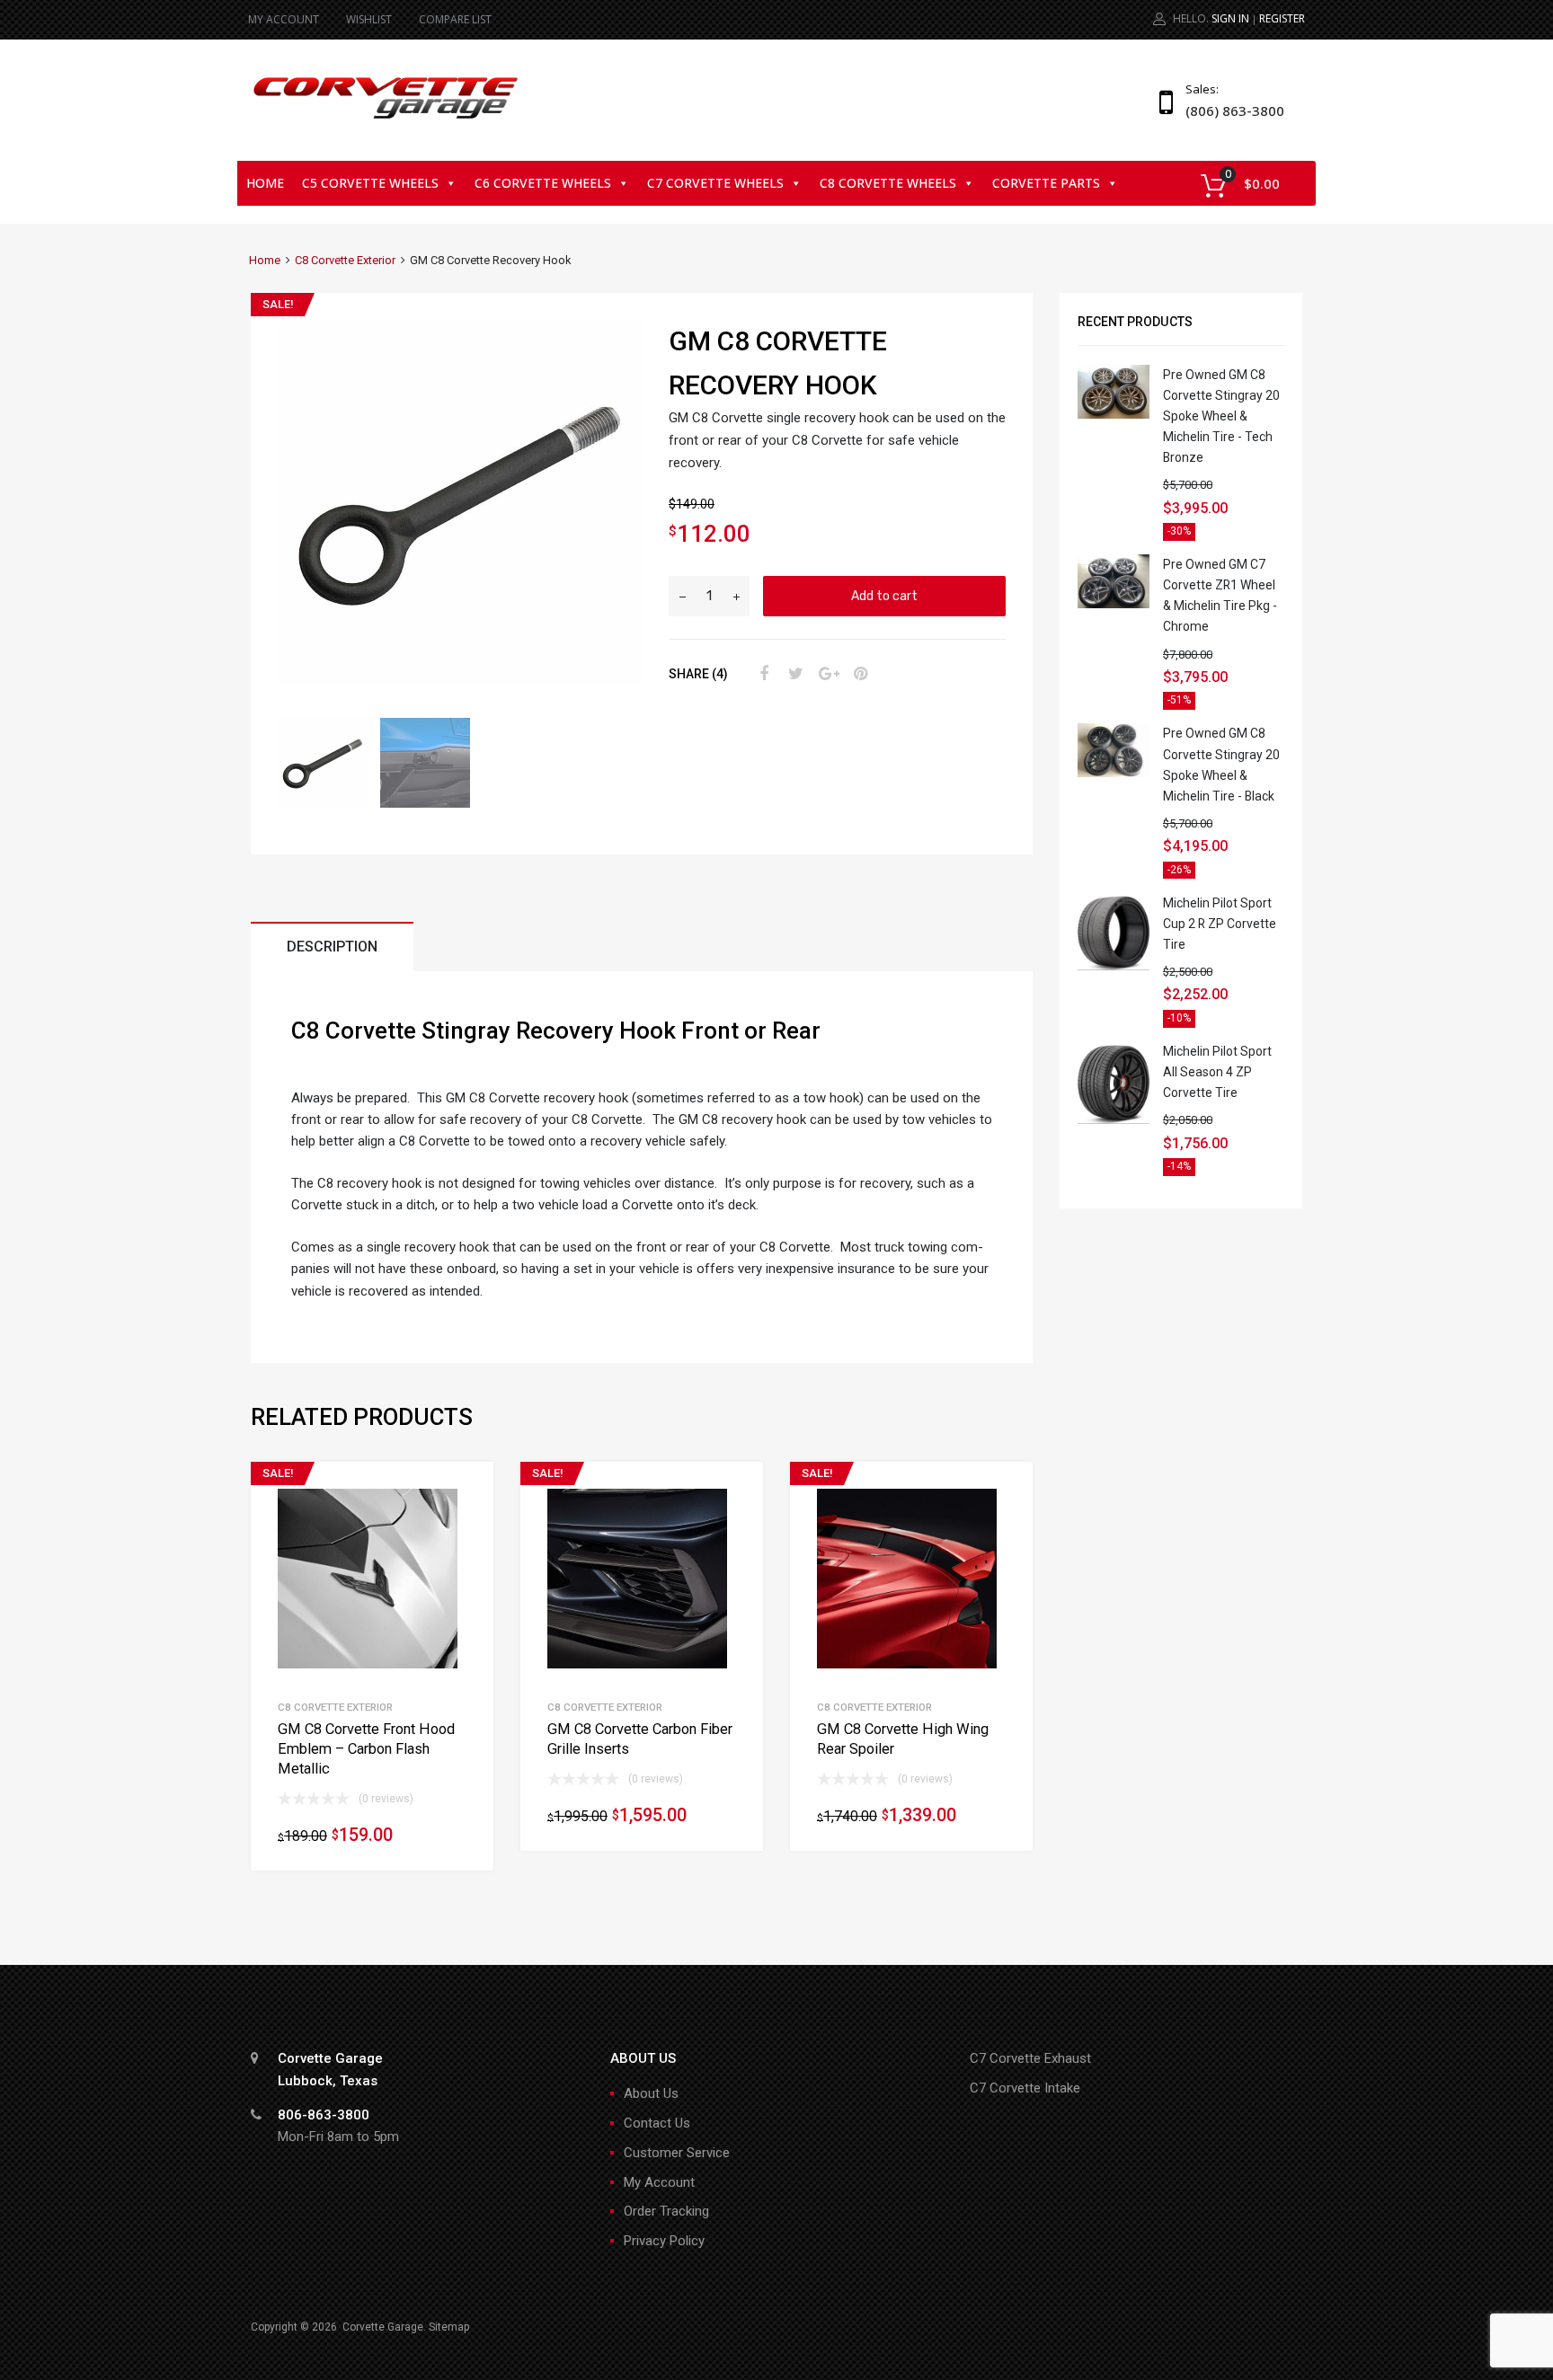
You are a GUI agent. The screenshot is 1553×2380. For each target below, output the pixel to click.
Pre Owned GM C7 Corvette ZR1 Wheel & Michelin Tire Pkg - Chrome (1220, 595)
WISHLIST (369, 19)
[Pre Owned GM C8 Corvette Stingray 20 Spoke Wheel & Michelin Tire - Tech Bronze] (1114, 414)
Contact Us (657, 2123)
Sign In (1230, 18)
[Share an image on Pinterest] (858, 674)
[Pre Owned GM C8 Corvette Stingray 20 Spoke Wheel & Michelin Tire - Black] (1114, 773)
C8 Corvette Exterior (345, 260)
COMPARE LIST (455, 19)
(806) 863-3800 (1229, 111)
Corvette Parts (1046, 183)
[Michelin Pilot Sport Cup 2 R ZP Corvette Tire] (1114, 966)
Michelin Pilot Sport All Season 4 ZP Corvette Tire (1217, 1072)
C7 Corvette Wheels (715, 183)
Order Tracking (666, 2211)
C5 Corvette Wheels (370, 183)
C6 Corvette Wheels (543, 183)
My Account (659, 2182)
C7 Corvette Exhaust (1030, 2058)
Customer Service (677, 2153)
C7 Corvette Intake (1025, 2088)
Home (265, 183)
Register (1282, 18)
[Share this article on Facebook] (761, 674)
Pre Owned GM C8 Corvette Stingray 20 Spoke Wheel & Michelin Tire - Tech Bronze (1221, 416)
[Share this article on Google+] (826, 674)
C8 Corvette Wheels (888, 183)
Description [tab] (332, 947)
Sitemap (449, 2327)
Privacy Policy (664, 2241)
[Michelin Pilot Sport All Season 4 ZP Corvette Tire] (1114, 1119)
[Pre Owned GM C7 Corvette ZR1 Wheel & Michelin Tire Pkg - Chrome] (1114, 604)
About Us (651, 2093)
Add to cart (884, 596)
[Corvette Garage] (386, 120)
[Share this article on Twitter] (794, 674)
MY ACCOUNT (284, 19)
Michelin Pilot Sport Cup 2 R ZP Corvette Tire (1220, 924)
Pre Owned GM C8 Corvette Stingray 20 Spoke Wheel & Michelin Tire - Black (1221, 764)
